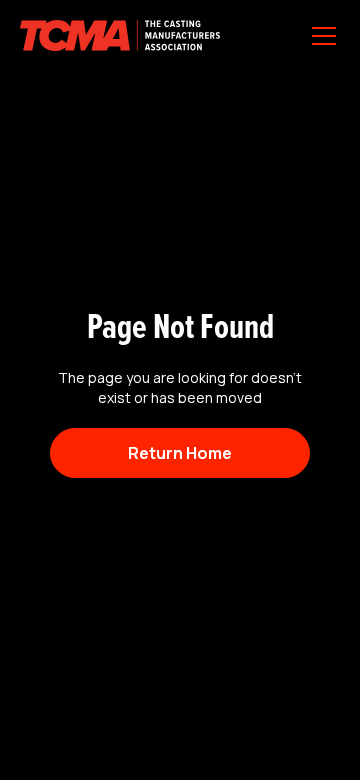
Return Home (180, 453)
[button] (320, 36)
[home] (120, 35)
